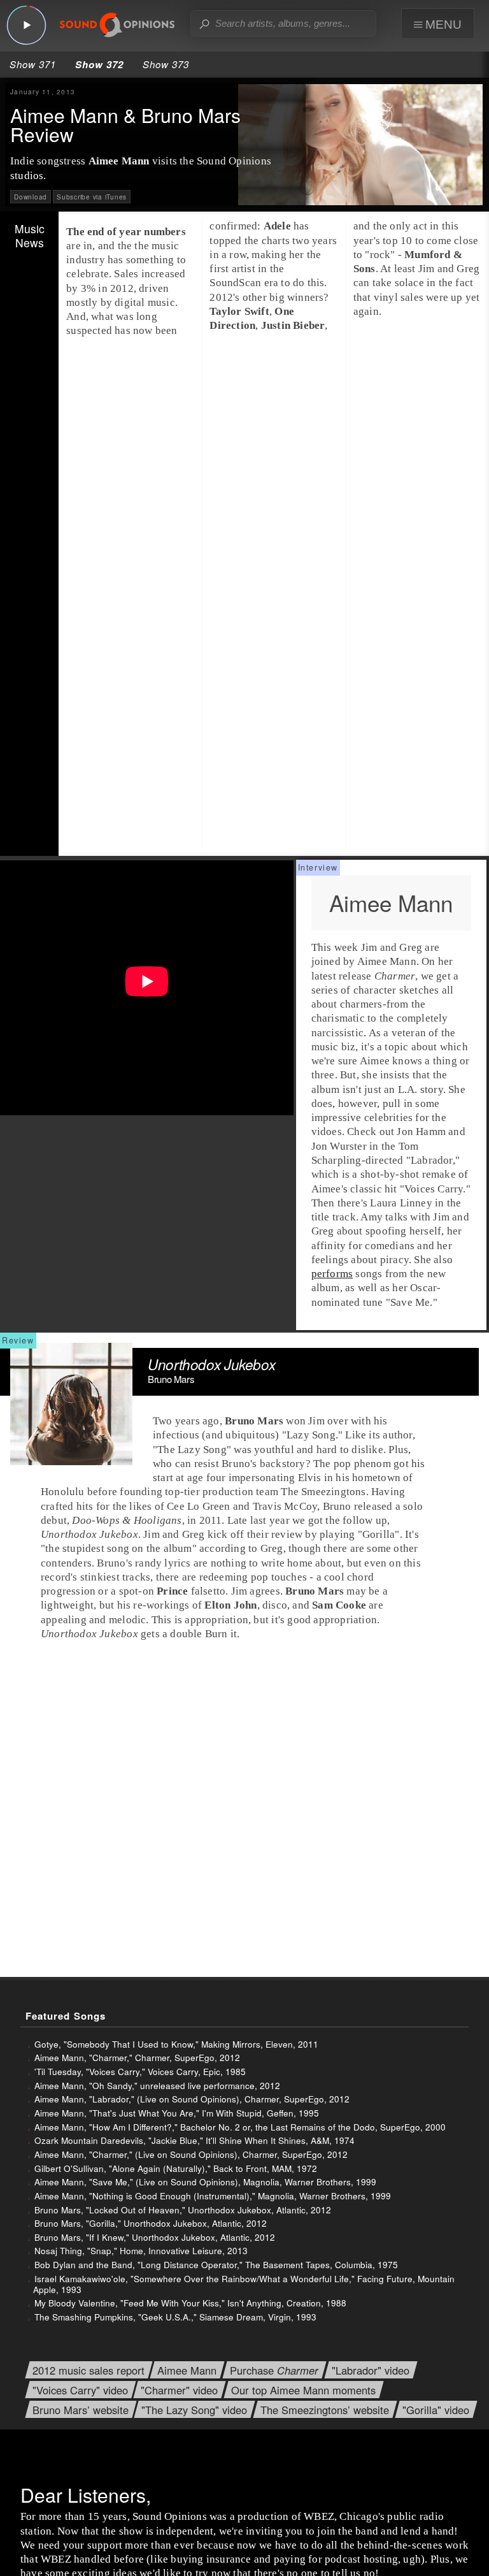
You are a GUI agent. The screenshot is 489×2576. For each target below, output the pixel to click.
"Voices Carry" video (80, 2390)
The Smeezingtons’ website (325, 2410)
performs (332, 1274)
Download (31, 197)
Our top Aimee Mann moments (303, 2390)
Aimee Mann (187, 2370)
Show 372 (99, 64)
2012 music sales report (89, 2370)
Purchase (274, 2370)
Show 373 (166, 64)
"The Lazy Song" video (194, 2410)
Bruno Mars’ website (81, 2410)
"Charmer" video (179, 2390)
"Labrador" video (371, 2370)
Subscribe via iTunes (92, 197)
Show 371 (33, 64)
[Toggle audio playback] (26, 25)
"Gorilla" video (436, 2410)
